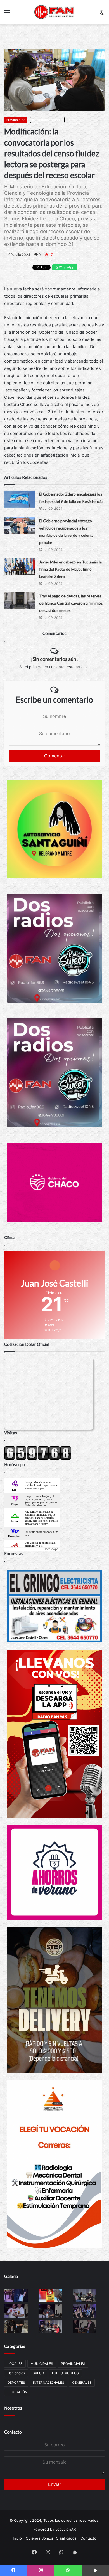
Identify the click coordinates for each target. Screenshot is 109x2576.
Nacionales (16, 2373)
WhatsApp (66, 267)
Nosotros (13, 2408)
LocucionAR (66, 2529)
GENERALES (82, 2382)
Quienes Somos (39, 2538)
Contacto (13, 2432)
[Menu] (7, 14)
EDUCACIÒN (17, 2392)
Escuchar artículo (49, 120)
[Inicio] (54, 12)
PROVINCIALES (73, 2364)
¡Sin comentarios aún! (54, 659)
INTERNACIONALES (49, 2382)
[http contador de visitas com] (38, 1459)
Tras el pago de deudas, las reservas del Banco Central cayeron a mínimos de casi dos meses (71, 603)
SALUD (38, 2373)
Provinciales (16, 120)
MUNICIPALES (42, 2364)
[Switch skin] (102, 14)
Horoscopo (51, 1549)
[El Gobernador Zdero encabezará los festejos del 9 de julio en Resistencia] (20, 499)
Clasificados (66, 2538)
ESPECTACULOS (65, 2373)
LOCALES (15, 2364)
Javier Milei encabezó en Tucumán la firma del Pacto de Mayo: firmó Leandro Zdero (70, 569)
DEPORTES (16, 2382)
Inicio (17, 2538)
